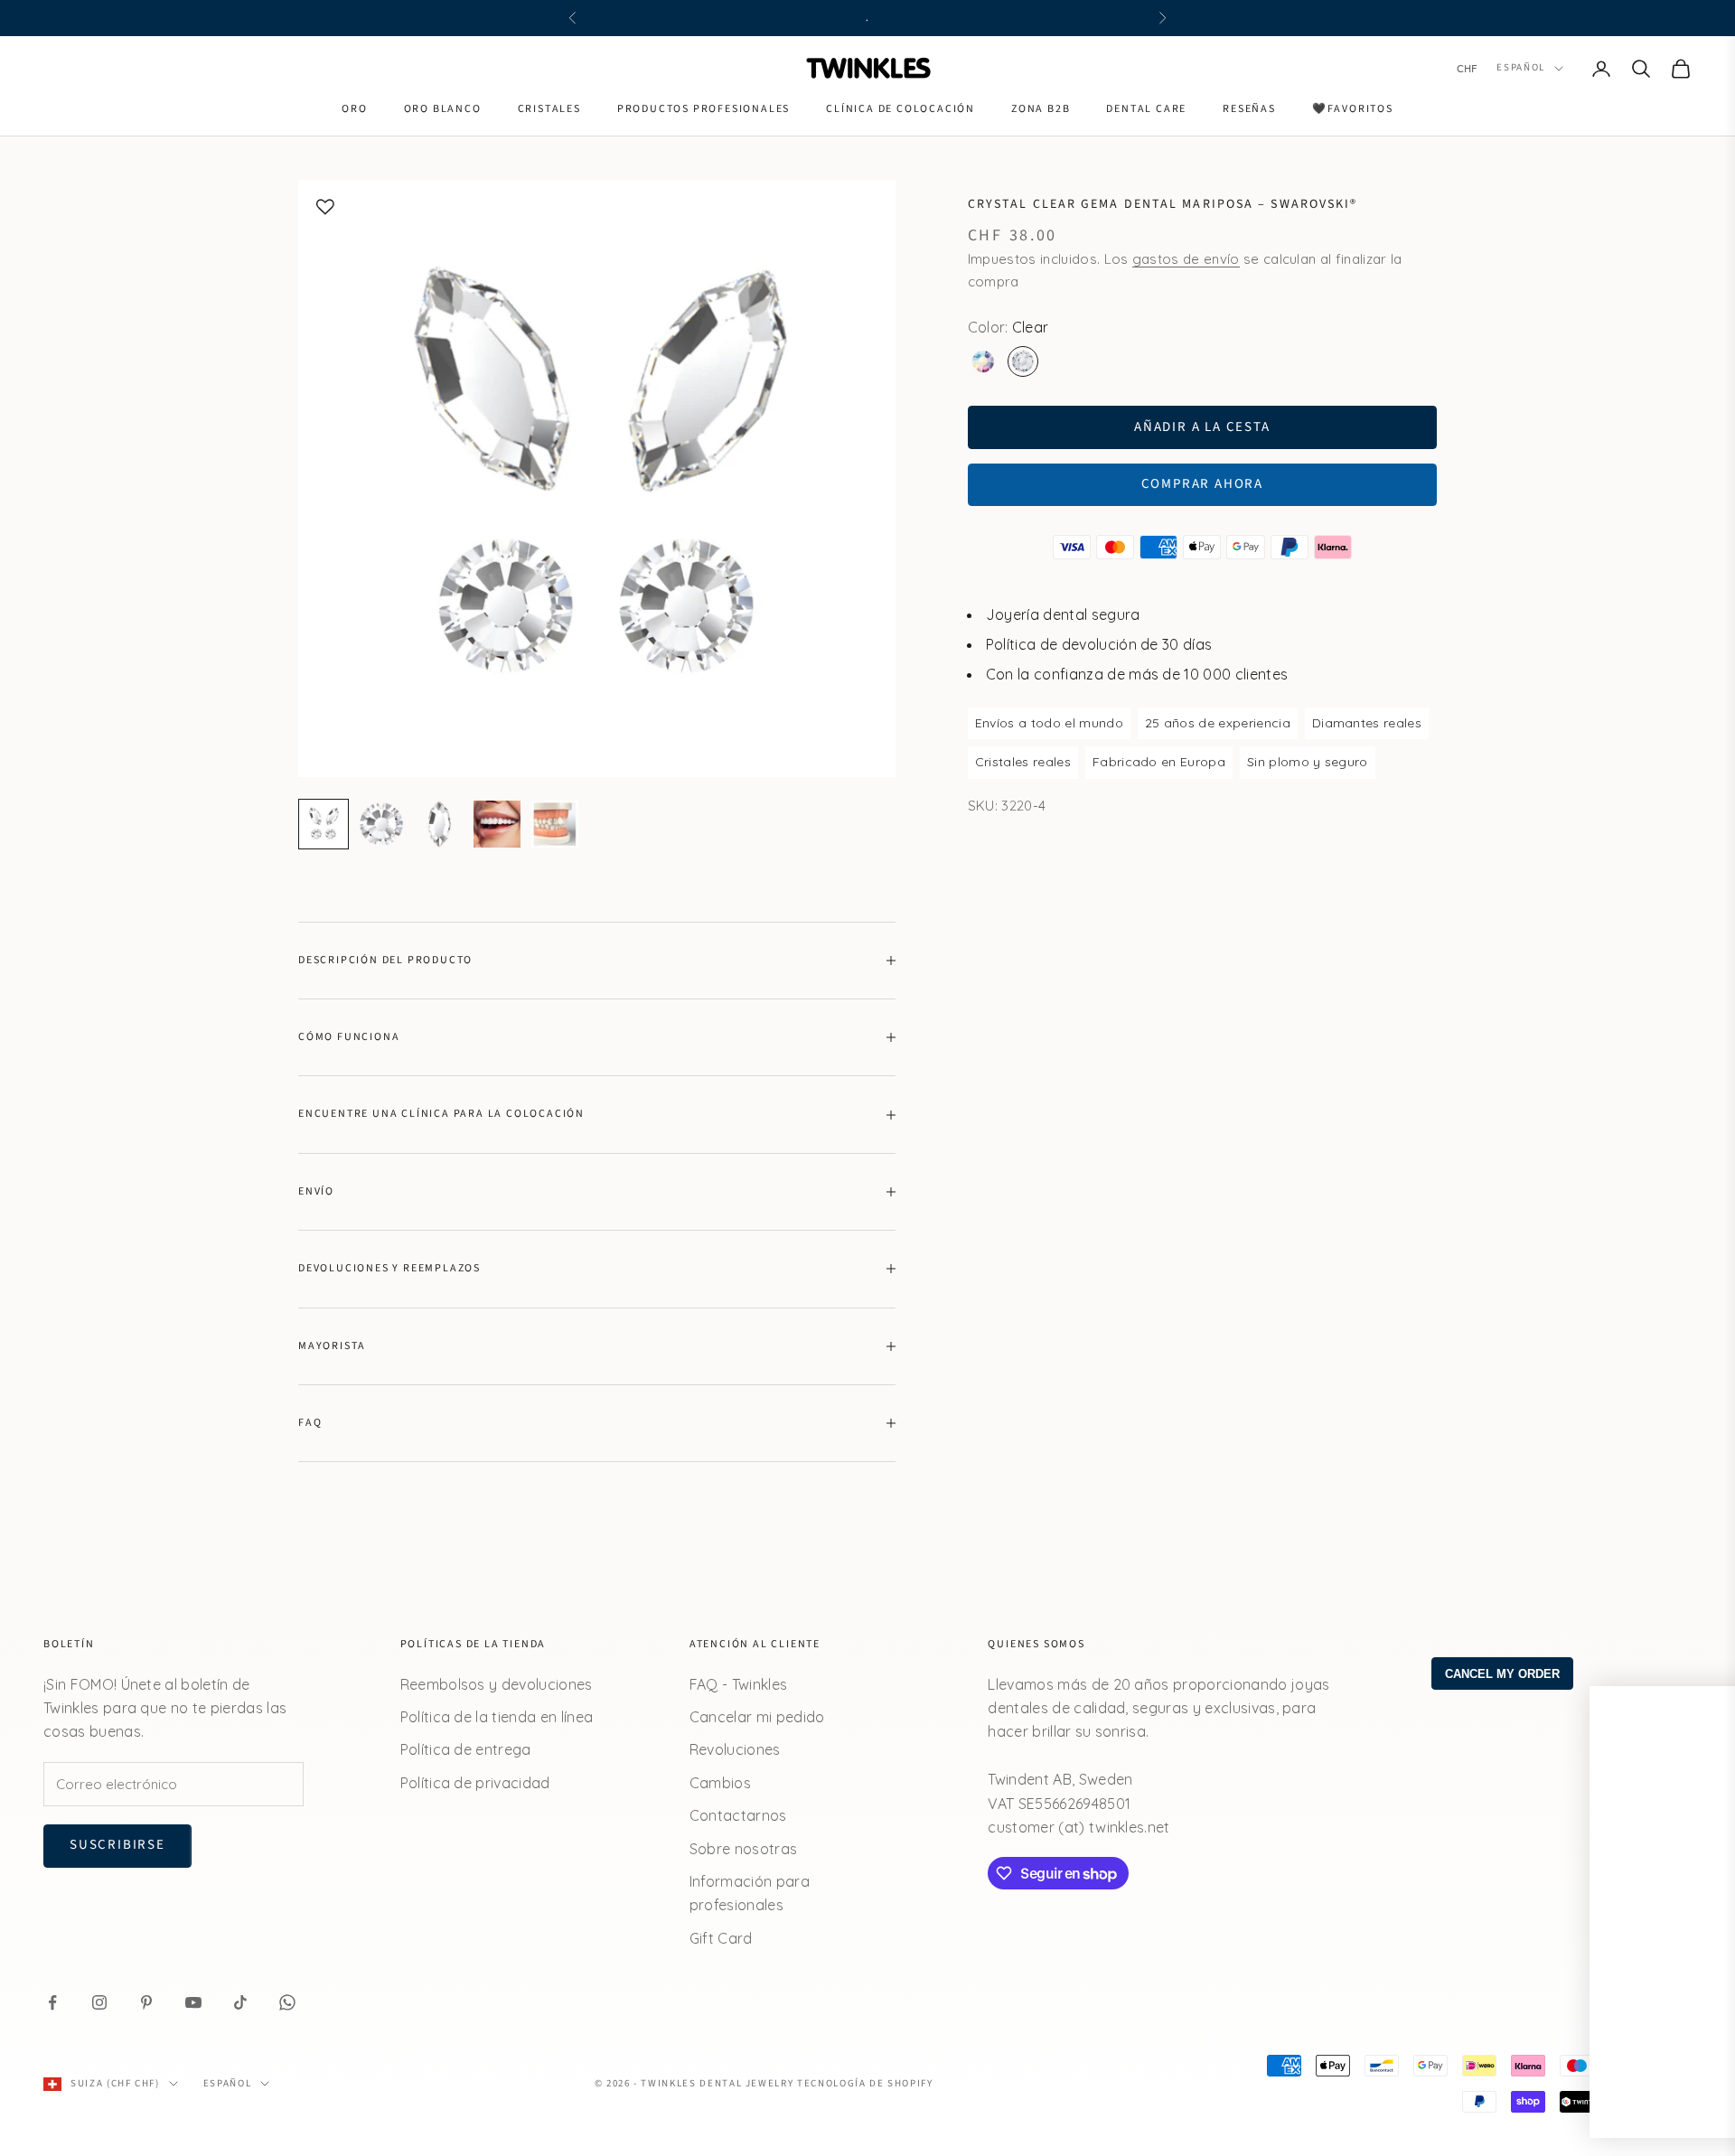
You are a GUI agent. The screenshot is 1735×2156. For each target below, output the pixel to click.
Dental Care (1146, 109)
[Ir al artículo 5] (555, 824)
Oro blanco (443, 109)
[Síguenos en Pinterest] (146, 2002)
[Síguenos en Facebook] (52, 2002)
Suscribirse (117, 1845)
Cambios (720, 1783)
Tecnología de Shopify (865, 2083)
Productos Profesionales (703, 109)
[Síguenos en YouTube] (193, 2002)
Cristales (549, 109)
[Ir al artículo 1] (324, 824)
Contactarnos (738, 1815)
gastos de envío (1186, 259)
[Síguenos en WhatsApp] (287, 2002)
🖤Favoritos (1353, 109)
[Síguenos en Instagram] (99, 2002)
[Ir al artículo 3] (439, 824)
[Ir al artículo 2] (381, 824)
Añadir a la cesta (1202, 427)
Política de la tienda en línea (497, 1717)
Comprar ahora (1202, 484)
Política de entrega (466, 1749)
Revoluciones (735, 1749)
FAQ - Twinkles (738, 1684)
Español (1521, 68)
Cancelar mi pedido (757, 1717)
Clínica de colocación (900, 109)
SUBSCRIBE (1482, 1988)
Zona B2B (1041, 109)
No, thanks (1482, 2081)
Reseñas (1249, 109)
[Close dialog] (1694, 1709)
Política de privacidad (475, 1783)
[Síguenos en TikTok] (240, 2002)
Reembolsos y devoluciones (497, 1684)
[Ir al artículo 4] (497, 824)
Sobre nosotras (743, 1849)
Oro (354, 109)
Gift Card (721, 1938)
